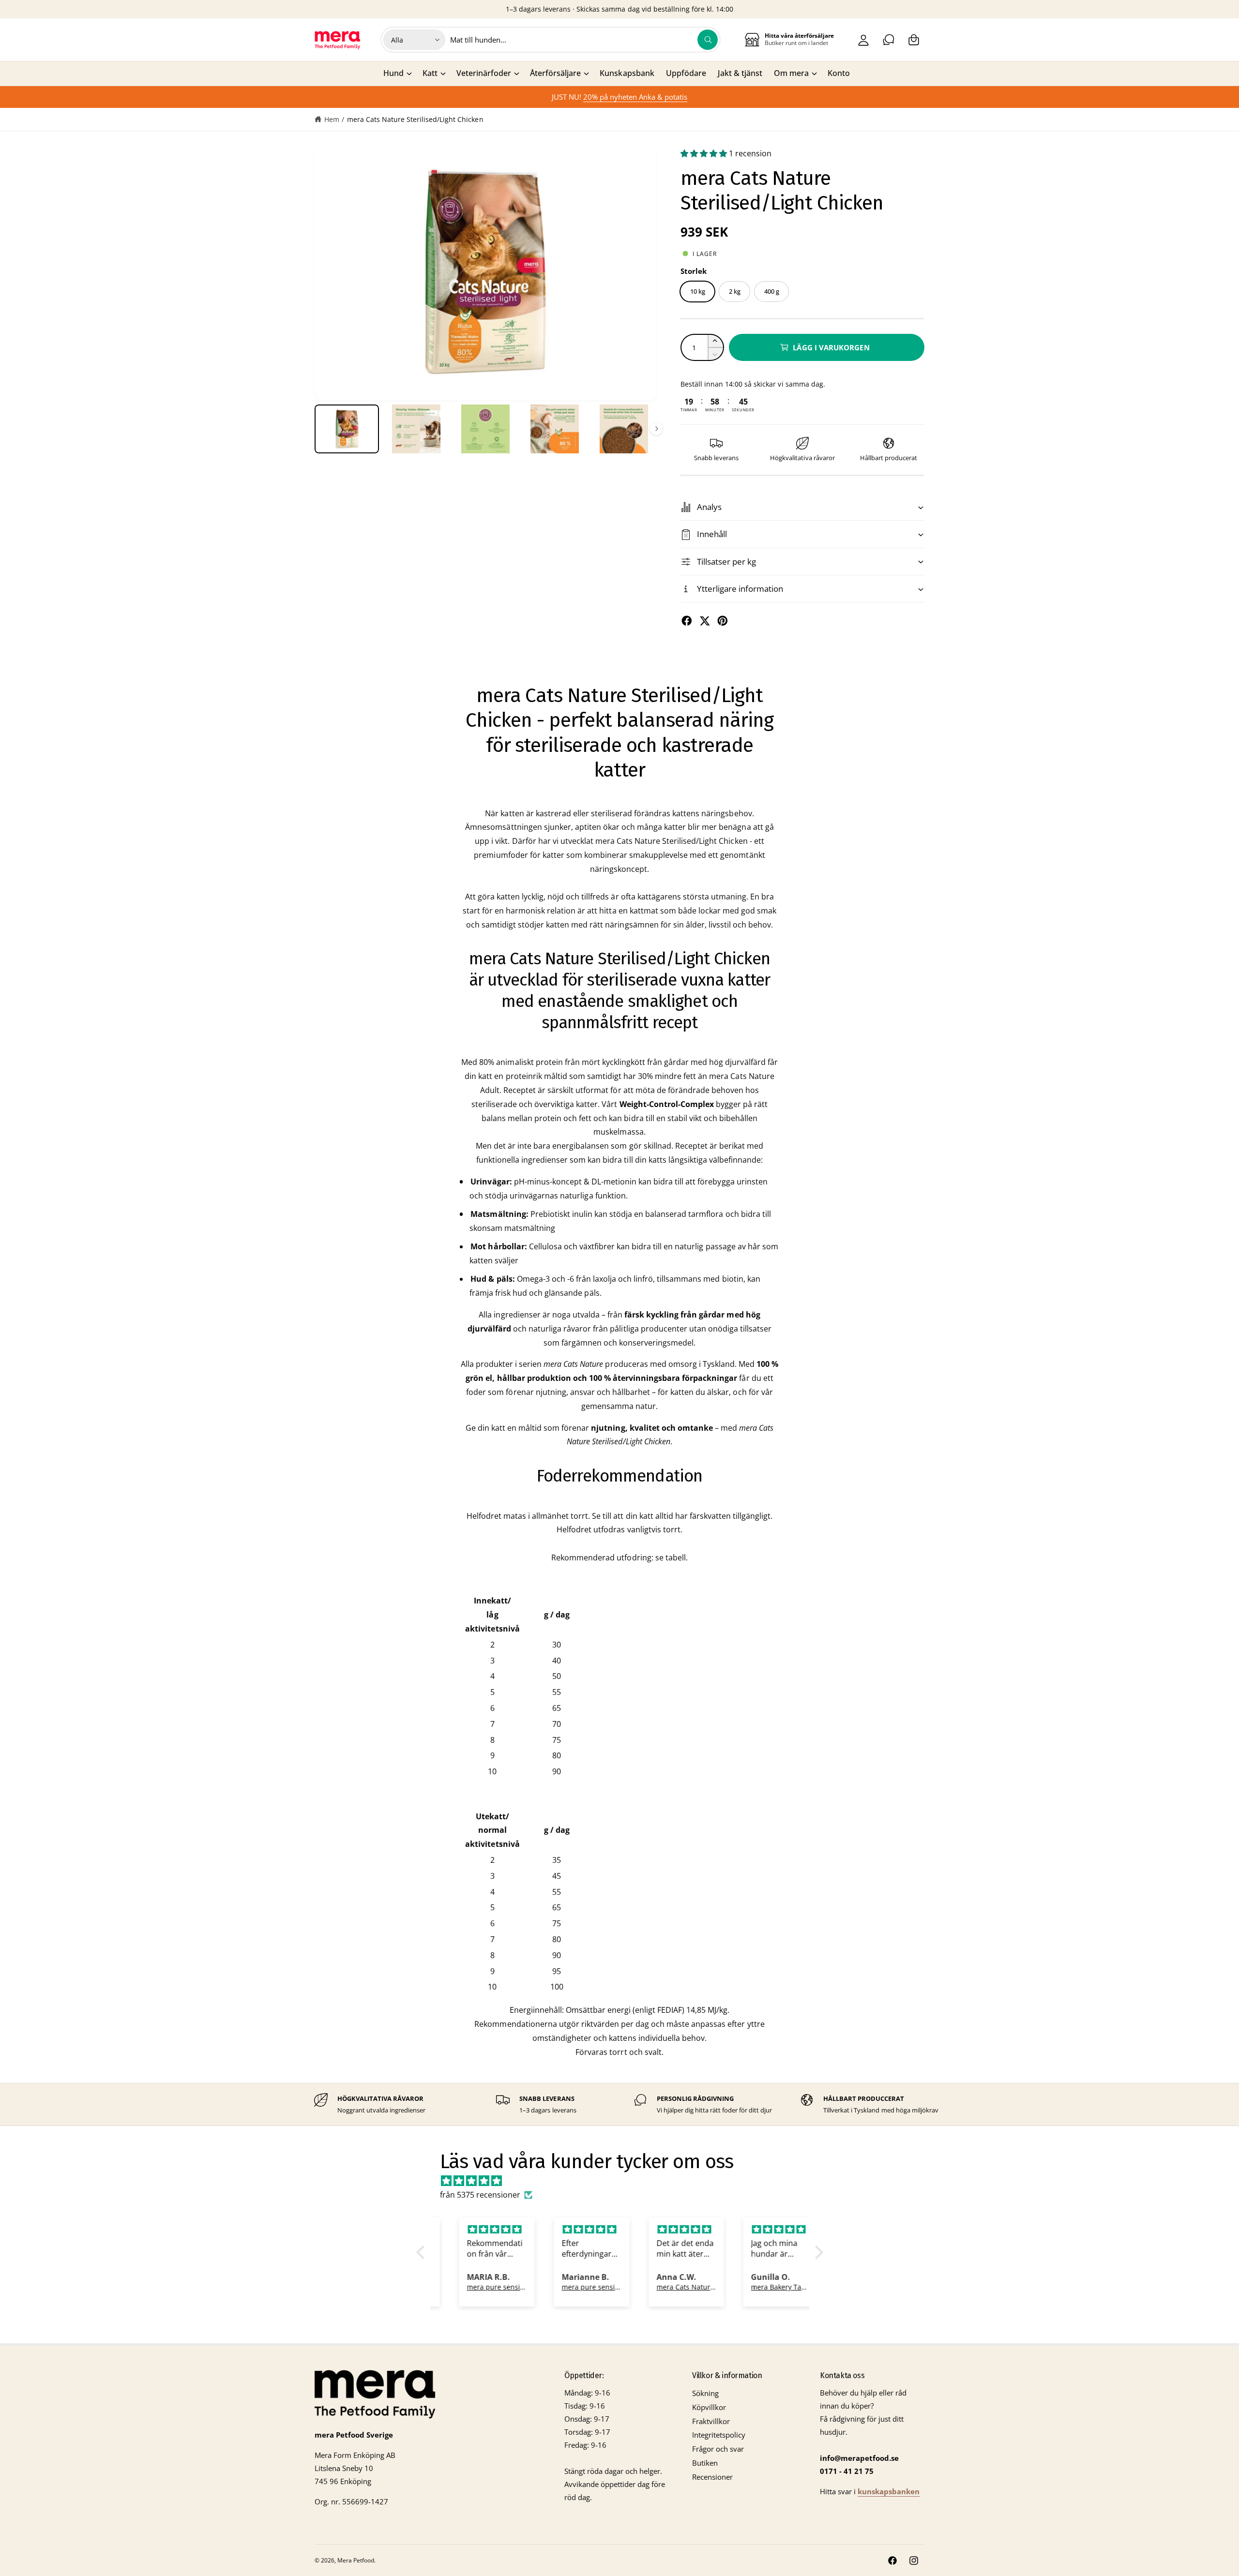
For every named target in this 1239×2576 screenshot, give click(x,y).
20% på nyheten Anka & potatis (635, 97)
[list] (619, 2104)
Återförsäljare (555, 73)
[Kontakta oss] (889, 40)
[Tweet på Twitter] (705, 621)
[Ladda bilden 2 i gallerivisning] (416, 429)
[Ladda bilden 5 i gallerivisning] (624, 429)
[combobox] (584, 40)
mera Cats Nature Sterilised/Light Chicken (415, 119)
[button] (914, 40)
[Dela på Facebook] (687, 621)
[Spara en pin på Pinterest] (723, 621)
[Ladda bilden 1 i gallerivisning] (347, 429)
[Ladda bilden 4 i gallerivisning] (555, 429)
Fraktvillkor (711, 2421)
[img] (625, 2181)
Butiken (705, 2463)
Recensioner (712, 2477)
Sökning (705, 2393)
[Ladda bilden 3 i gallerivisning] (485, 429)
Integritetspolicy (719, 2435)
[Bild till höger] (656, 429)
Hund (393, 73)
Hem (332, 119)
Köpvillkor (709, 2407)
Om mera (791, 73)
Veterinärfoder (484, 73)
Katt (430, 73)
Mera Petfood (356, 2560)
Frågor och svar (718, 2449)
